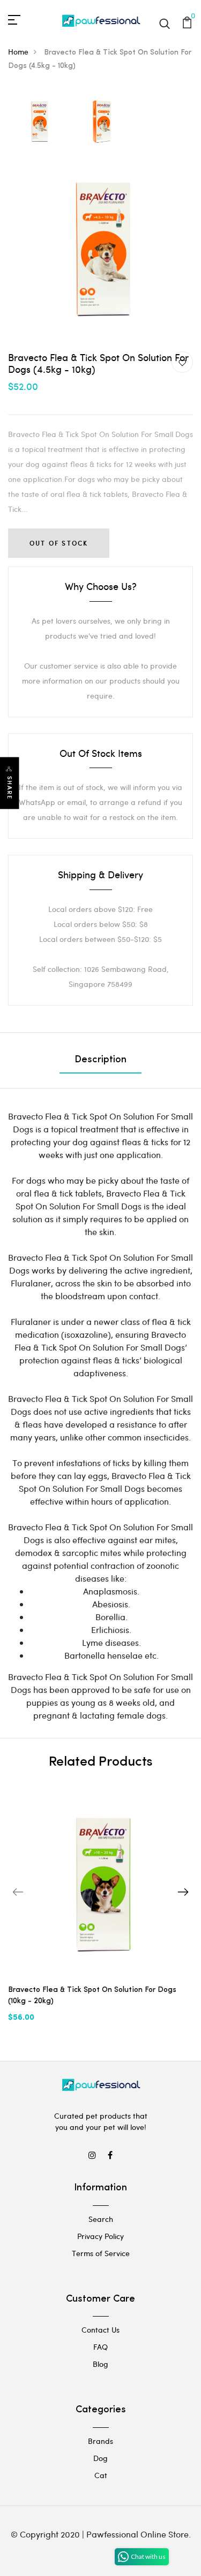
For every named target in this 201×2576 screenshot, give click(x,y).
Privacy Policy (100, 2236)
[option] (39, 122)
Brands (100, 2441)
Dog (100, 2458)
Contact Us (100, 2330)
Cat (101, 2475)
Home (18, 52)
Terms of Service (101, 2253)
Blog (100, 2364)
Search (101, 2219)
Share (10, 788)
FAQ (100, 2347)
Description (100, 1060)
